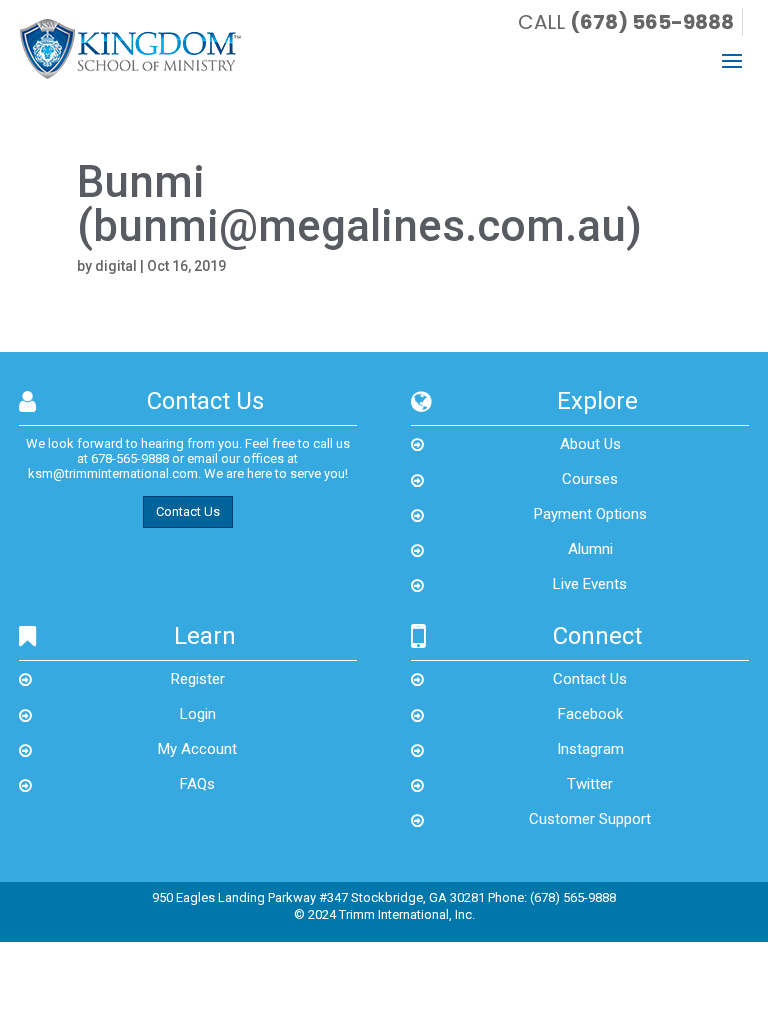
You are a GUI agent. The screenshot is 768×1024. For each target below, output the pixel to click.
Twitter (590, 784)
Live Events (590, 584)
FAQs (197, 784)
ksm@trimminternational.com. (114, 473)
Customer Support (590, 819)
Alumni (590, 549)
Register (198, 679)
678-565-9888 (130, 458)
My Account (197, 749)
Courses (590, 479)
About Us (590, 444)
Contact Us (188, 511)
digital (116, 266)
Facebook (590, 714)
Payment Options (590, 514)
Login (198, 714)
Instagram (590, 749)
